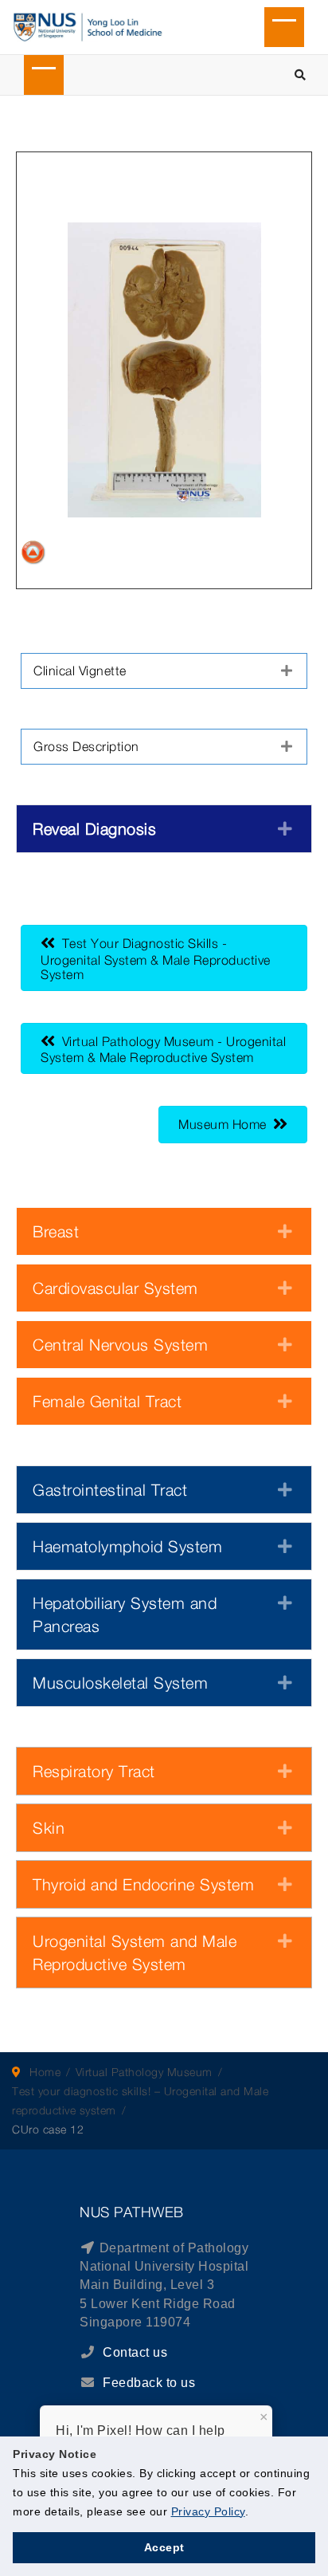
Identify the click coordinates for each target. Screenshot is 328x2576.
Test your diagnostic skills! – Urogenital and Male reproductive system (140, 2100)
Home (45, 2072)
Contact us (134, 2352)
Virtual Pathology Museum (144, 2072)
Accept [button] (164, 2547)
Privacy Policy (208, 2511)
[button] (164, 671)
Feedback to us (149, 2383)
